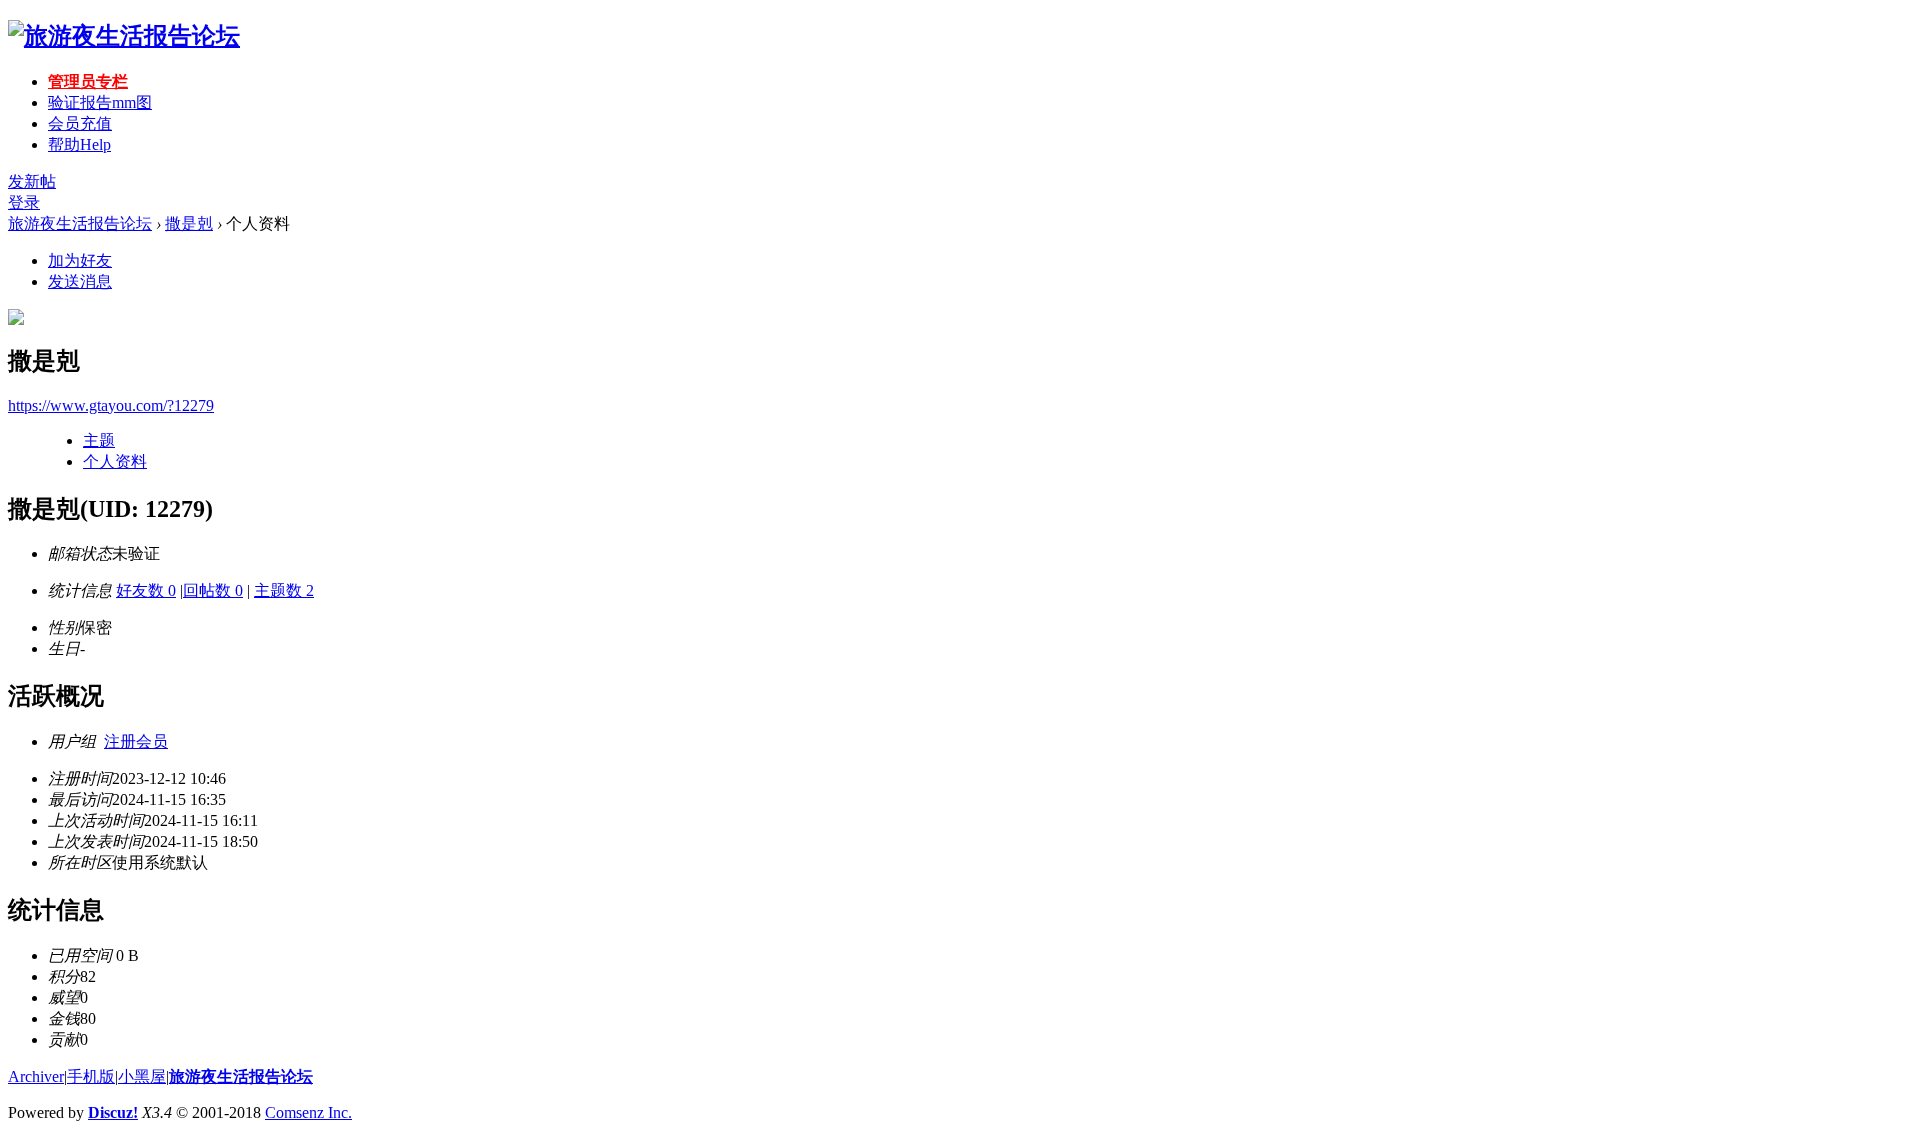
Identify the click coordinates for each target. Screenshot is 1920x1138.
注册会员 (136, 741)
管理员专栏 (88, 81)
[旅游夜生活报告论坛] (124, 36)
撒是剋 (189, 223)
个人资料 (115, 461)
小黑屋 (142, 1076)
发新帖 (32, 181)
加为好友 (80, 260)
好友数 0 (146, 590)
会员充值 (80, 123)
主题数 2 (284, 590)
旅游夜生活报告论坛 (80, 223)
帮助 (79, 144)
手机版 (91, 1076)
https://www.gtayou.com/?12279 (111, 405)
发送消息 (80, 281)
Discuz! (113, 1112)
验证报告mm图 (100, 102)
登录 (24, 202)
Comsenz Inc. (308, 1112)
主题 (99, 440)
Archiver (36, 1076)
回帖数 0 (213, 590)
